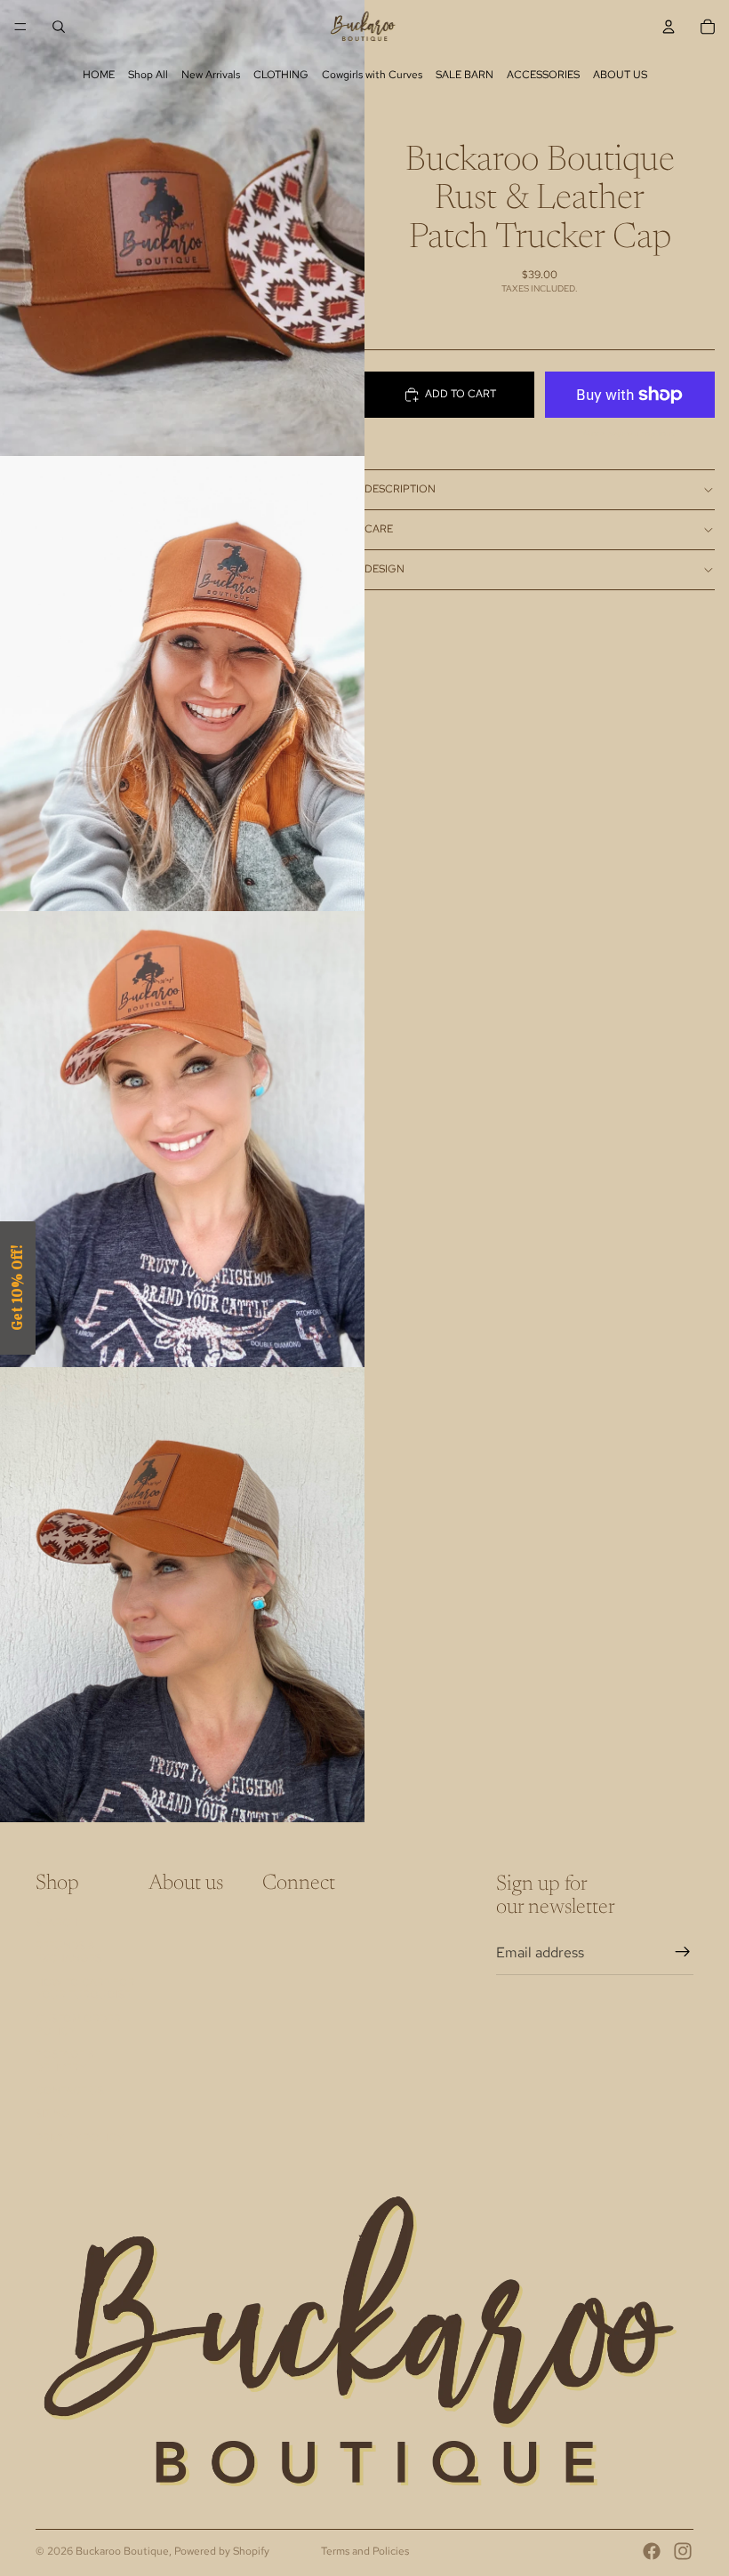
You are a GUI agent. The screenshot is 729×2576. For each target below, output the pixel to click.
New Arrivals (211, 75)
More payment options (629, 433)
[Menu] (20, 27)
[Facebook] (652, 2551)
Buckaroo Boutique (122, 2551)
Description (400, 489)
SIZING (53, 2114)
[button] (18, 1288)
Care (379, 529)
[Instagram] (683, 2551)
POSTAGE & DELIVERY (65, 2060)
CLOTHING (281, 75)
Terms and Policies (365, 2551)
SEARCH (57, 1923)
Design (385, 569)
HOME (99, 75)
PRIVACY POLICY (80, 2138)
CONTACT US (70, 2091)
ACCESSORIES (543, 75)
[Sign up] (683, 1952)
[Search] (59, 27)
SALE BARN (465, 75)
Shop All (148, 75)
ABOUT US (620, 75)
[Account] (669, 27)
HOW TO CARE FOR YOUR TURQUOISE (85, 1988)
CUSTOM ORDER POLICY (78, 2025)
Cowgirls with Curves (372, 75)
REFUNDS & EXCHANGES (68, 1952)
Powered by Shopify (222, 2551)
